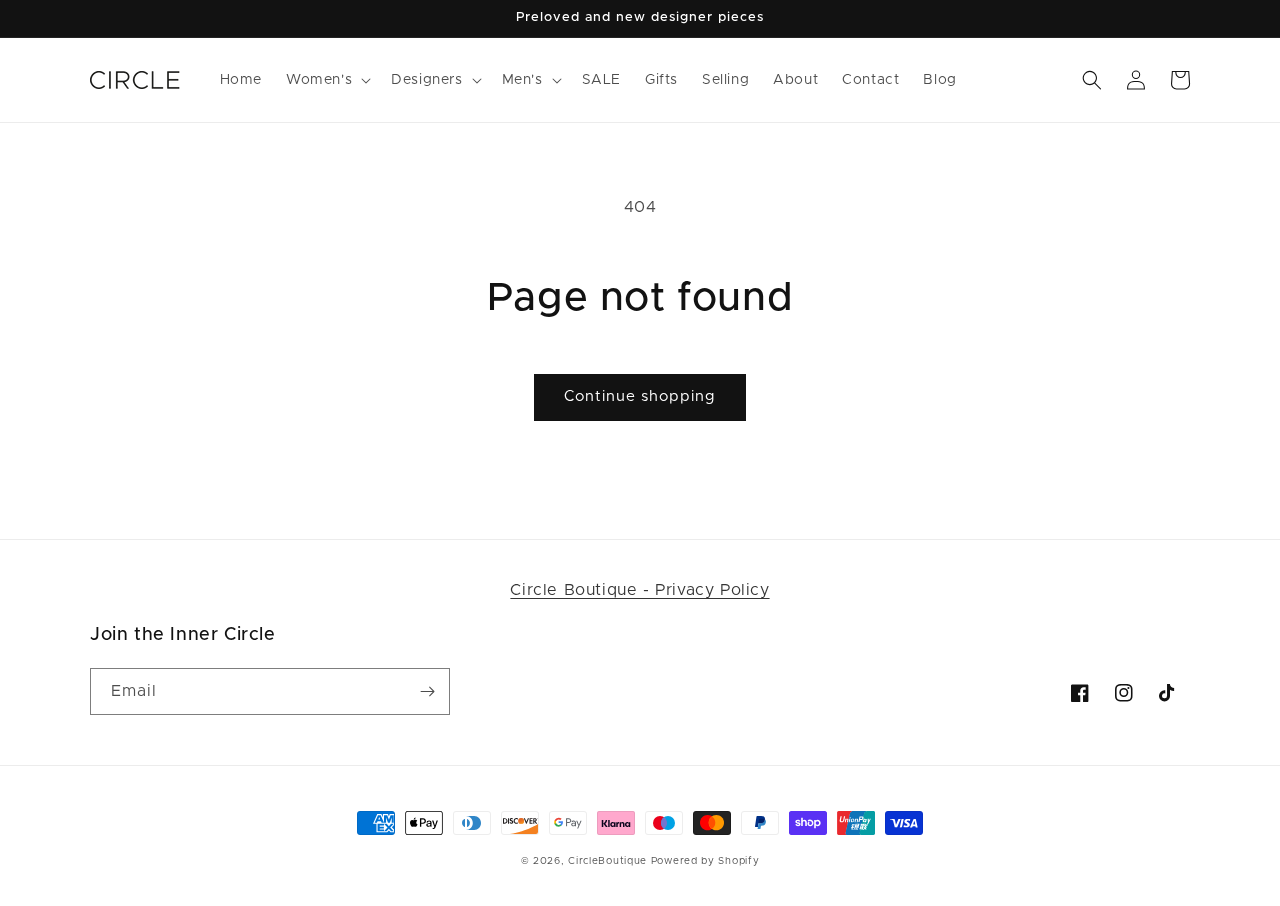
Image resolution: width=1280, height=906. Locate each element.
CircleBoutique (607, 861)
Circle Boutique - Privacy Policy (639, 590)
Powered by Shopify (705, 861)
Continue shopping (640, 396)
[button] (326, 80)
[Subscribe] (427, 691)
